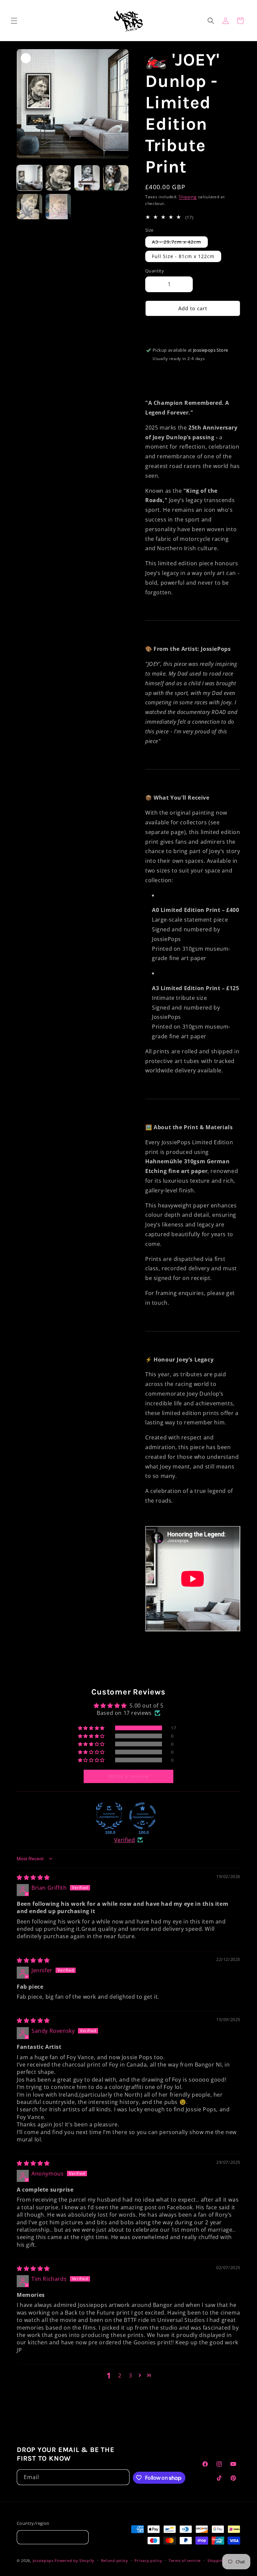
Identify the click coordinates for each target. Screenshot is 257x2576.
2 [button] (120, 2375)
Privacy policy (148, 2560)
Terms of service (185, 2560)
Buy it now (193, 328)
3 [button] (131, 2375)
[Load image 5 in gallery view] (116, 178)
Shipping (188, 197)
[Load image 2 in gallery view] (58, 178)
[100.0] (109, 1816)
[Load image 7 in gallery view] (58, 207)
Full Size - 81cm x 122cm (183, 256)
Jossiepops (43, 2560)
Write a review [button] (128, 1776)
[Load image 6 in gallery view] (29, 207)
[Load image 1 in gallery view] (29, 178)
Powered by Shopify (74, 2560)
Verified (125, 1840)
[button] (14, 21)
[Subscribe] (122, 2477)
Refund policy (115, 2560)
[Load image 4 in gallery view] (87, 178)
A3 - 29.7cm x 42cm (180, 243)
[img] (33, 1877)
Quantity (155, 271)
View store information (180, 369)
